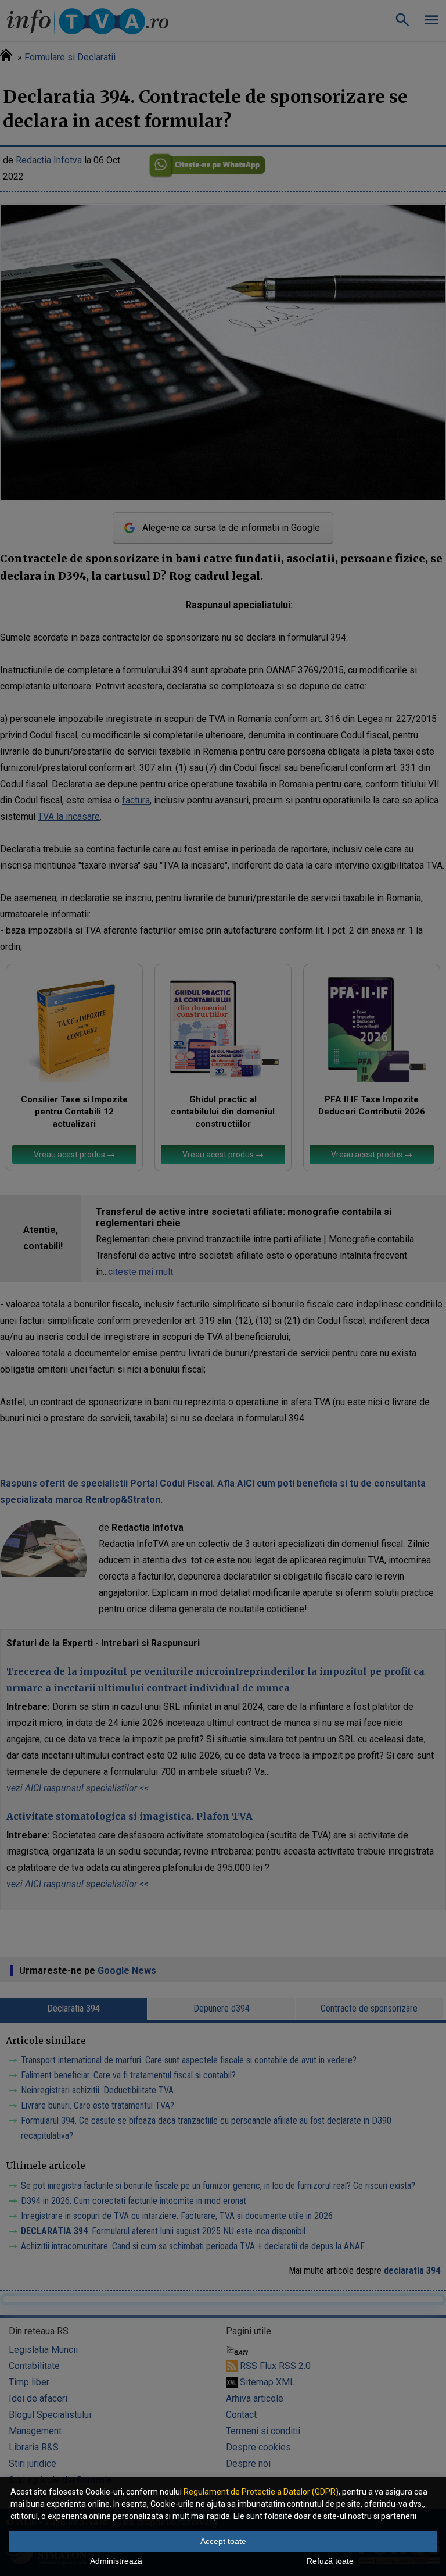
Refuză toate (330, 2561)
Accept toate (223, 2541)
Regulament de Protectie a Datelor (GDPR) (261, 2492)
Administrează (116, 2561)
